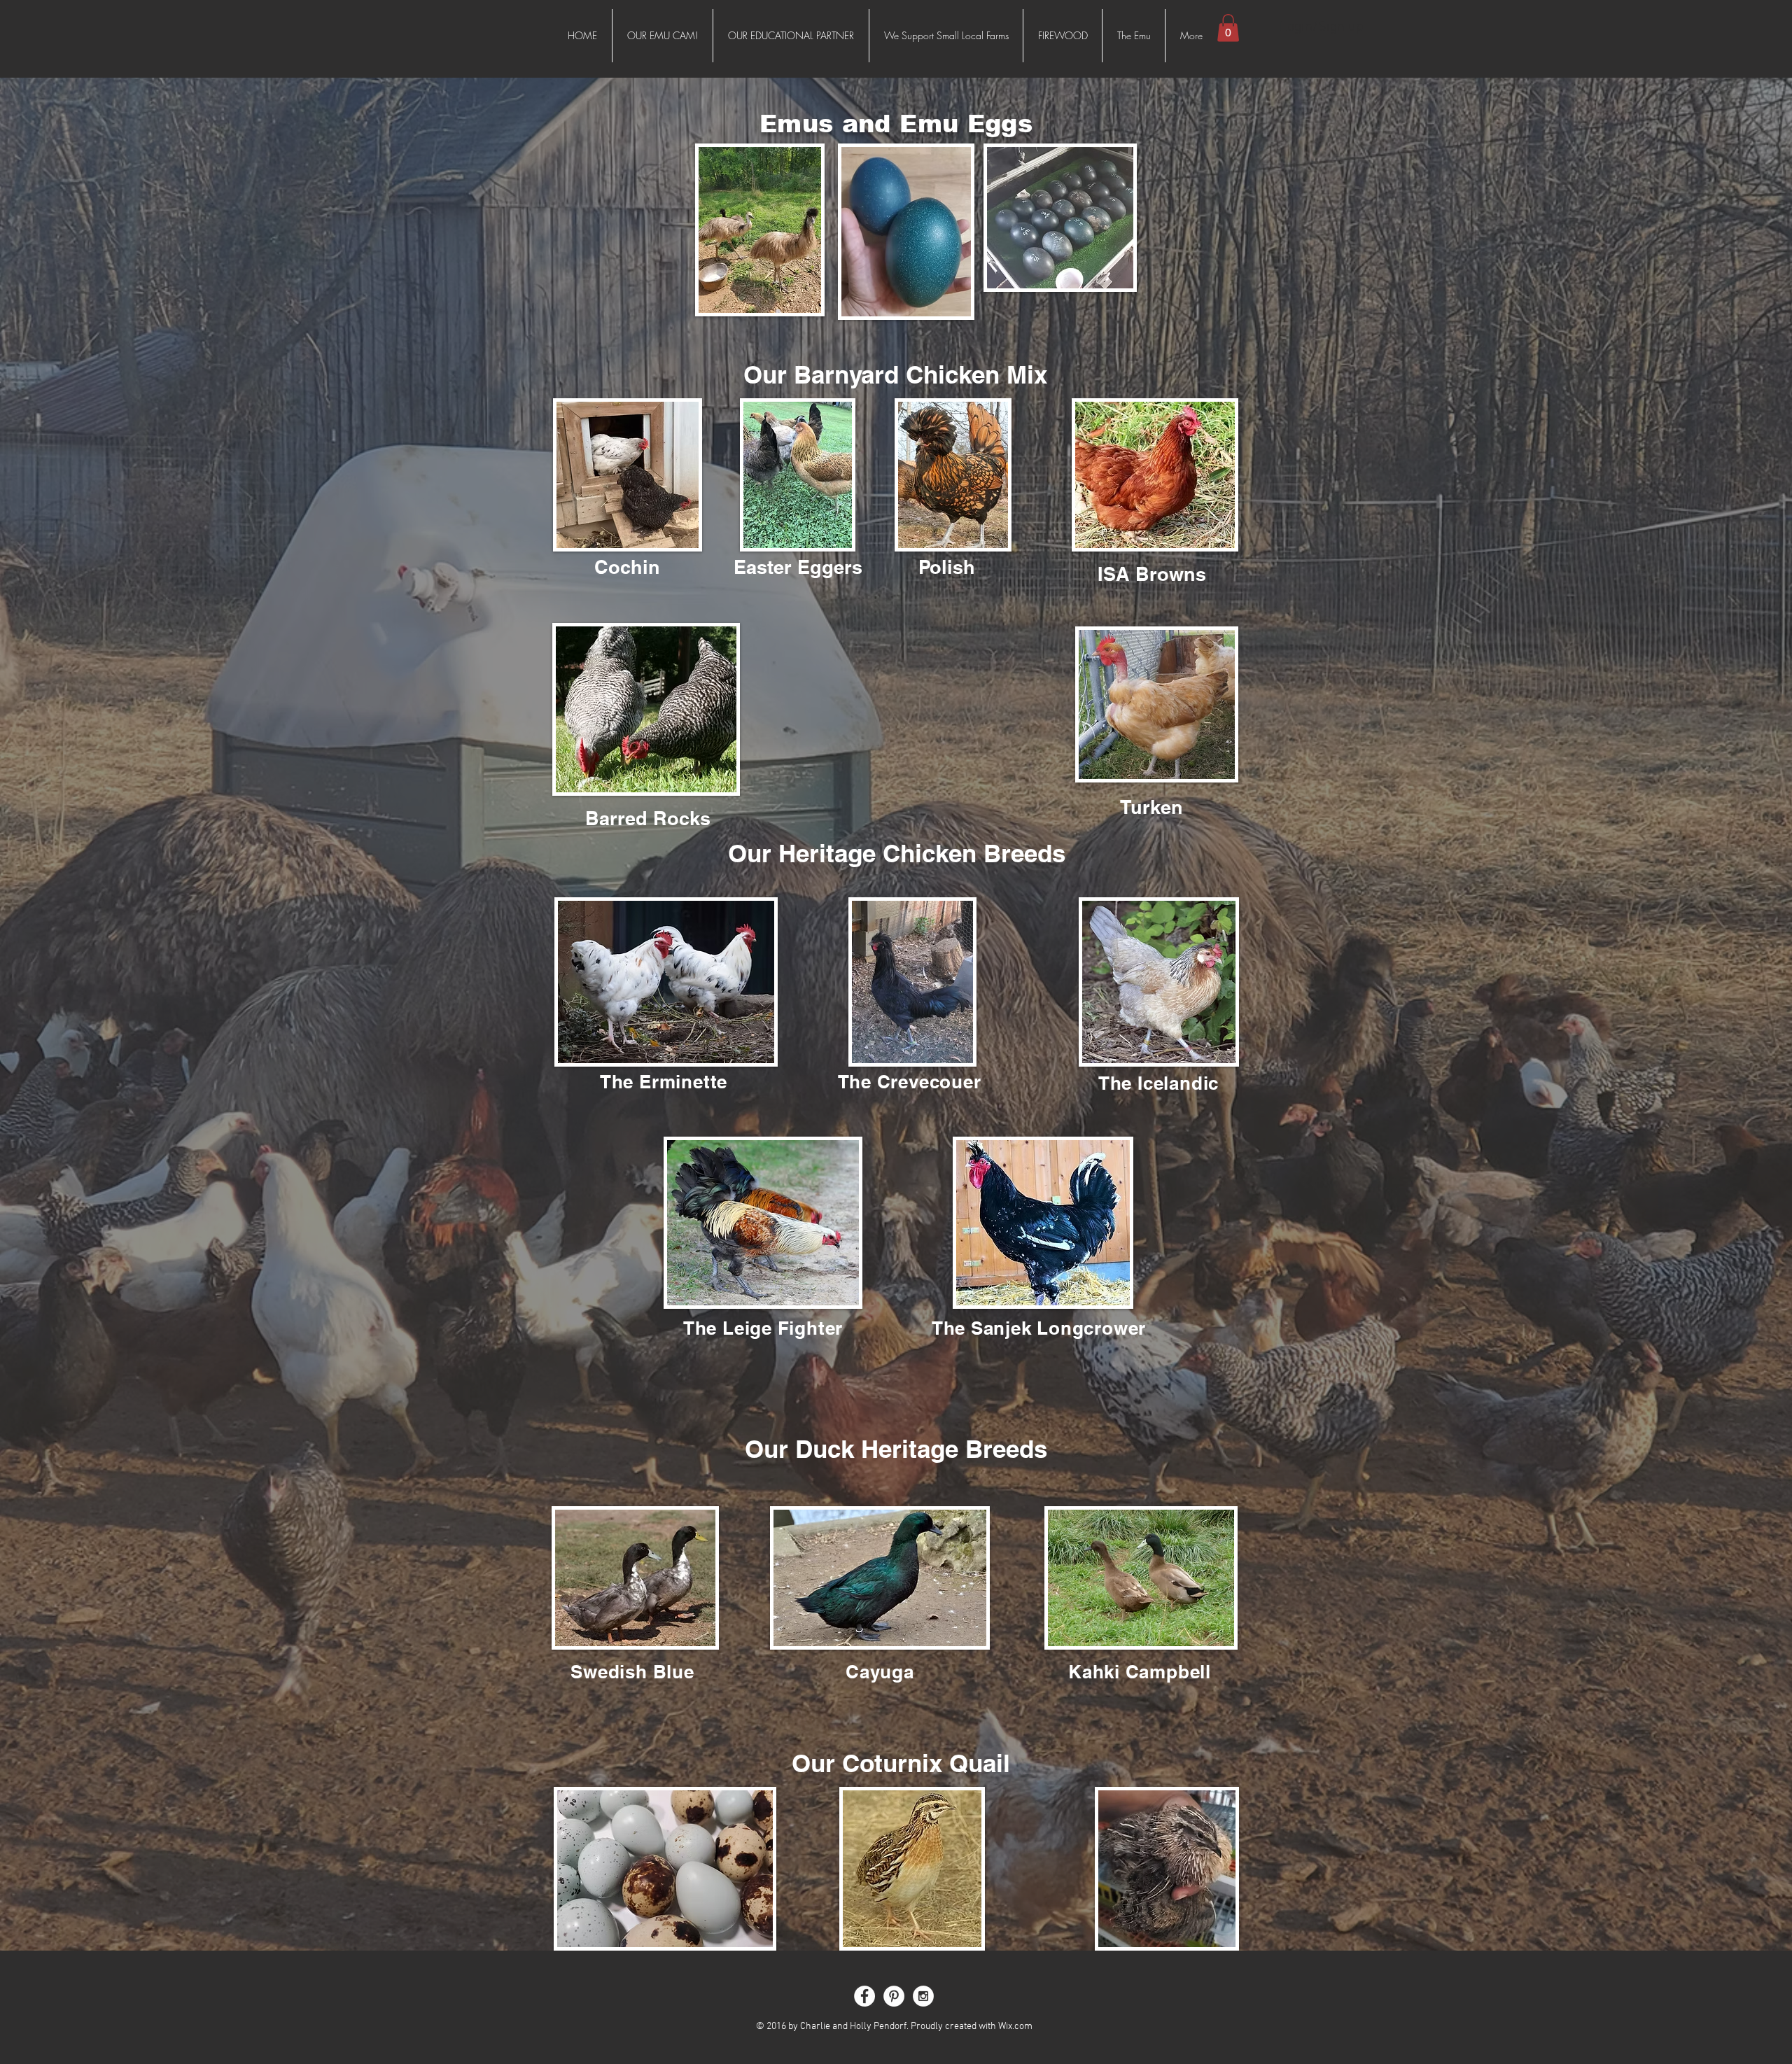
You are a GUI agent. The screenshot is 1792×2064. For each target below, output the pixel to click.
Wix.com (1015, 2027)
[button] (1228, 28)
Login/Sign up (1322, 27)
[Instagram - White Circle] (923, 1996)
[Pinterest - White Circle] (894, 1996)
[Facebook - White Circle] (864, 1996)
